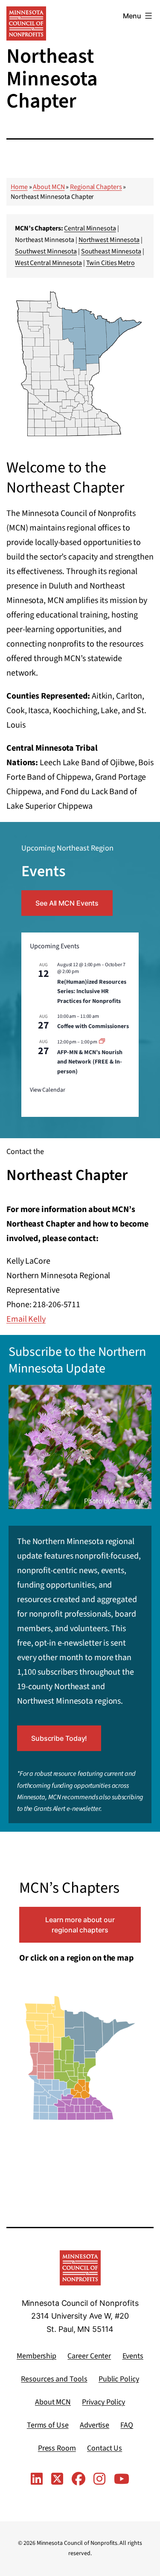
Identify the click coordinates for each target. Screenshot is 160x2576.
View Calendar (48, 1090)
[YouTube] (122, 2480)
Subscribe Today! (59, 1738)
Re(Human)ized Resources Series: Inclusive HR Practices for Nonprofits (92, 992)
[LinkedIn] (37, 2480)
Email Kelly (26, 1319)
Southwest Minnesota (46, 251)
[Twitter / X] (57, 2480)
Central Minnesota (90, 228)
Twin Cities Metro (111, 263)
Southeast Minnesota (111, 251)
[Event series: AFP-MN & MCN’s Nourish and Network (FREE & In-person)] (102, 1042)
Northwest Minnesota (109, 240)
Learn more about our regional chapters (80, 1925)
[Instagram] (99, 2480)
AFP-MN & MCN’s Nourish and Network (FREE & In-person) (90, 1062)
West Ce (26, 263)
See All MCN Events (67, 903)
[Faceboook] (79, 2480)
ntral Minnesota (60, 263)
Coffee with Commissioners (93, 1026)
